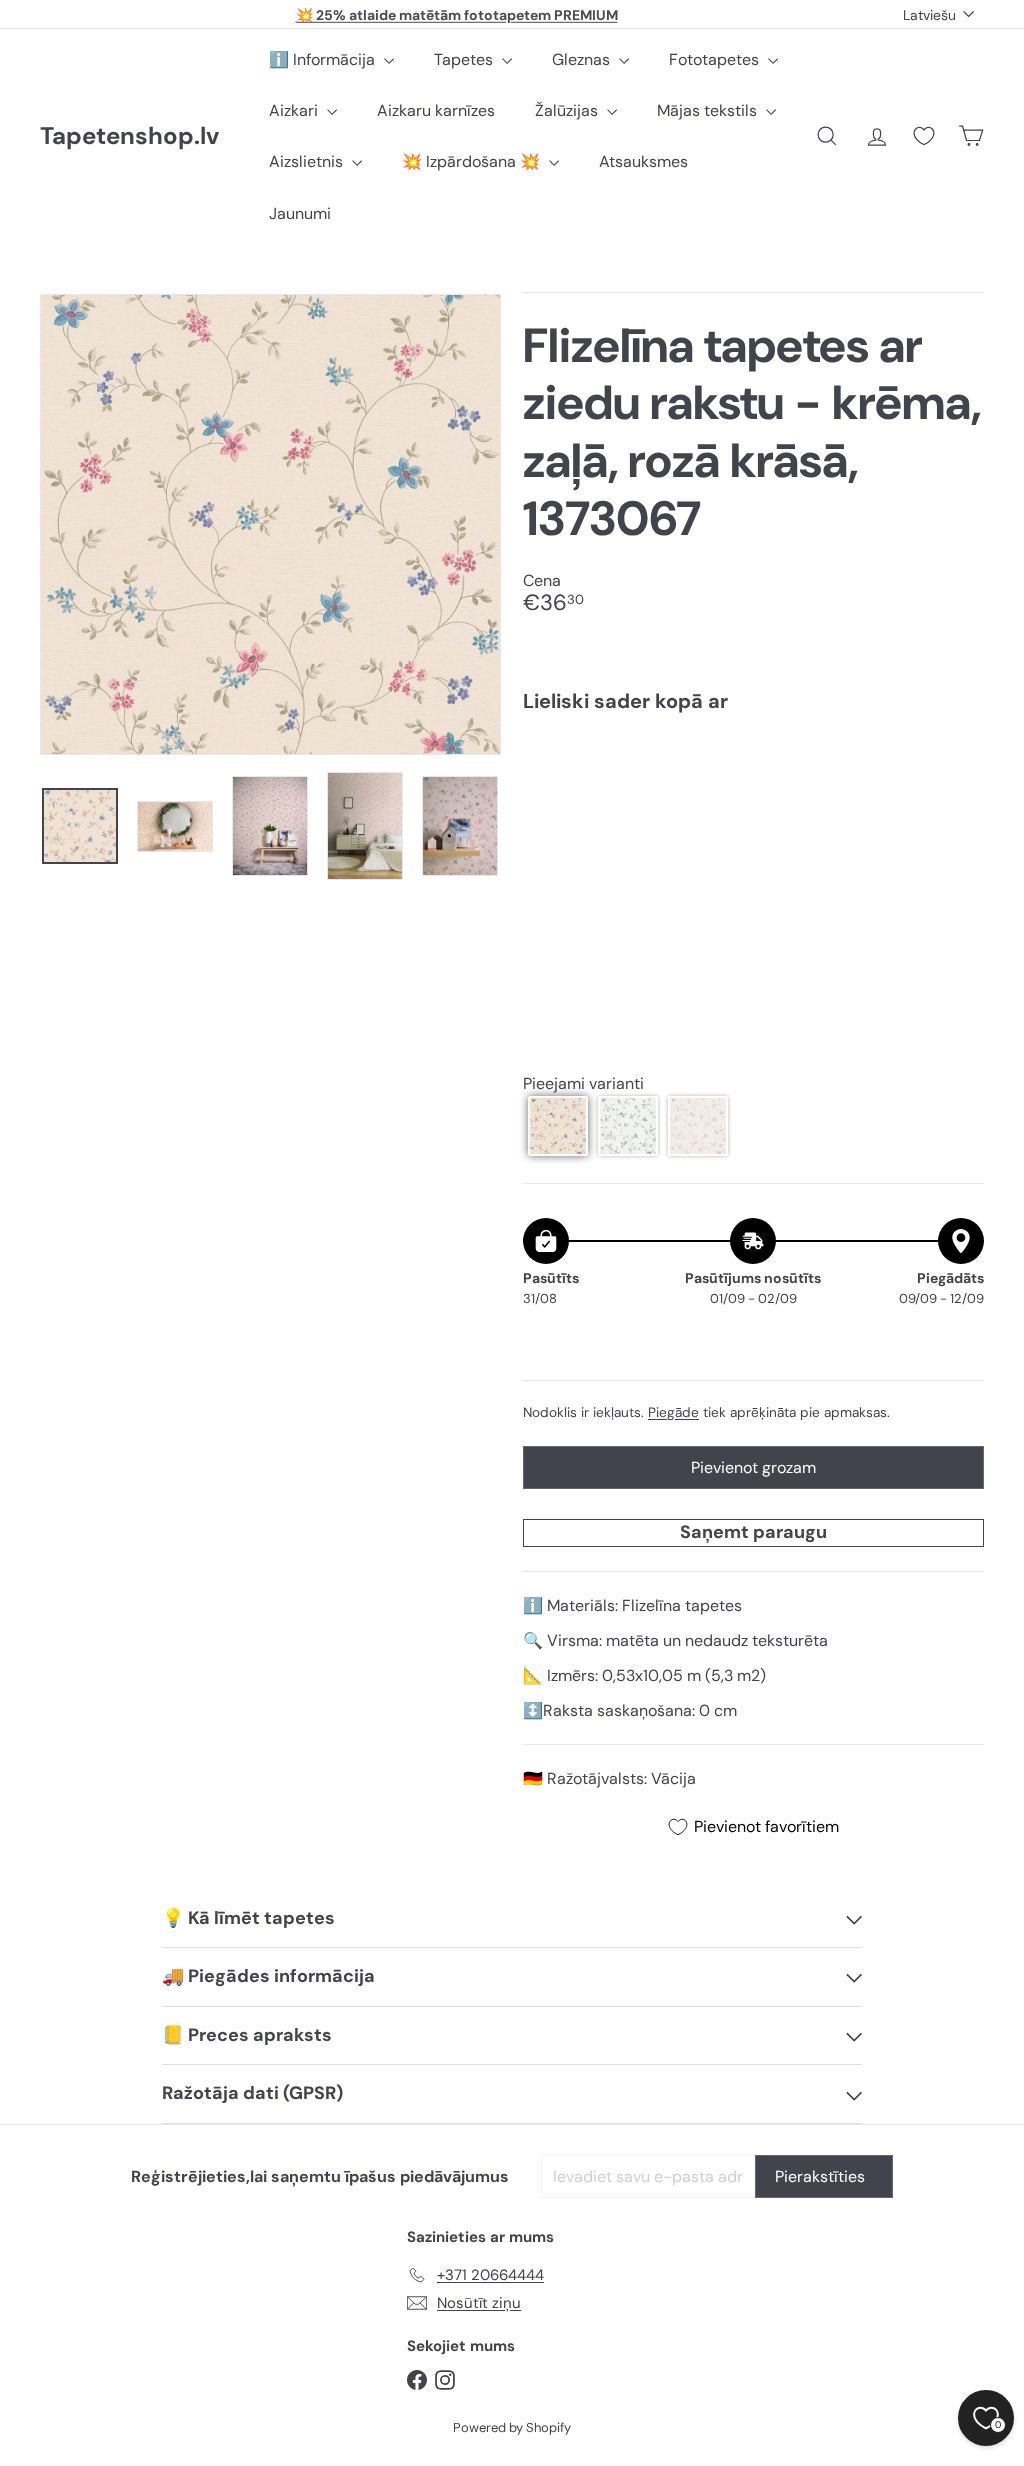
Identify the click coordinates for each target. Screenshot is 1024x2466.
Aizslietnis (308, 161)
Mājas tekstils (709, 110)
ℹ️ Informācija (324, 59)
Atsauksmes (643, 161)
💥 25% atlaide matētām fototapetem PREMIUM (457, 14)
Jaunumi (300, 213)
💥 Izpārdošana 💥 (473, 161)
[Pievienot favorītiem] (957, 769)
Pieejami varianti (583, 1083)
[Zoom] (270, 524)
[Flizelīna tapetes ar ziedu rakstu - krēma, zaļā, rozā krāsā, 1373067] (753, 799)
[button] (558, 1126)
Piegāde (673, 1412)
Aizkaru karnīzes (436, 110)
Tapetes (465, 59)
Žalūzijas (568, 110)
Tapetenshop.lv (129, 136)
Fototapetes (716, 59)
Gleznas (583, 59)
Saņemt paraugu (753, 1532)
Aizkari (295, 110)
